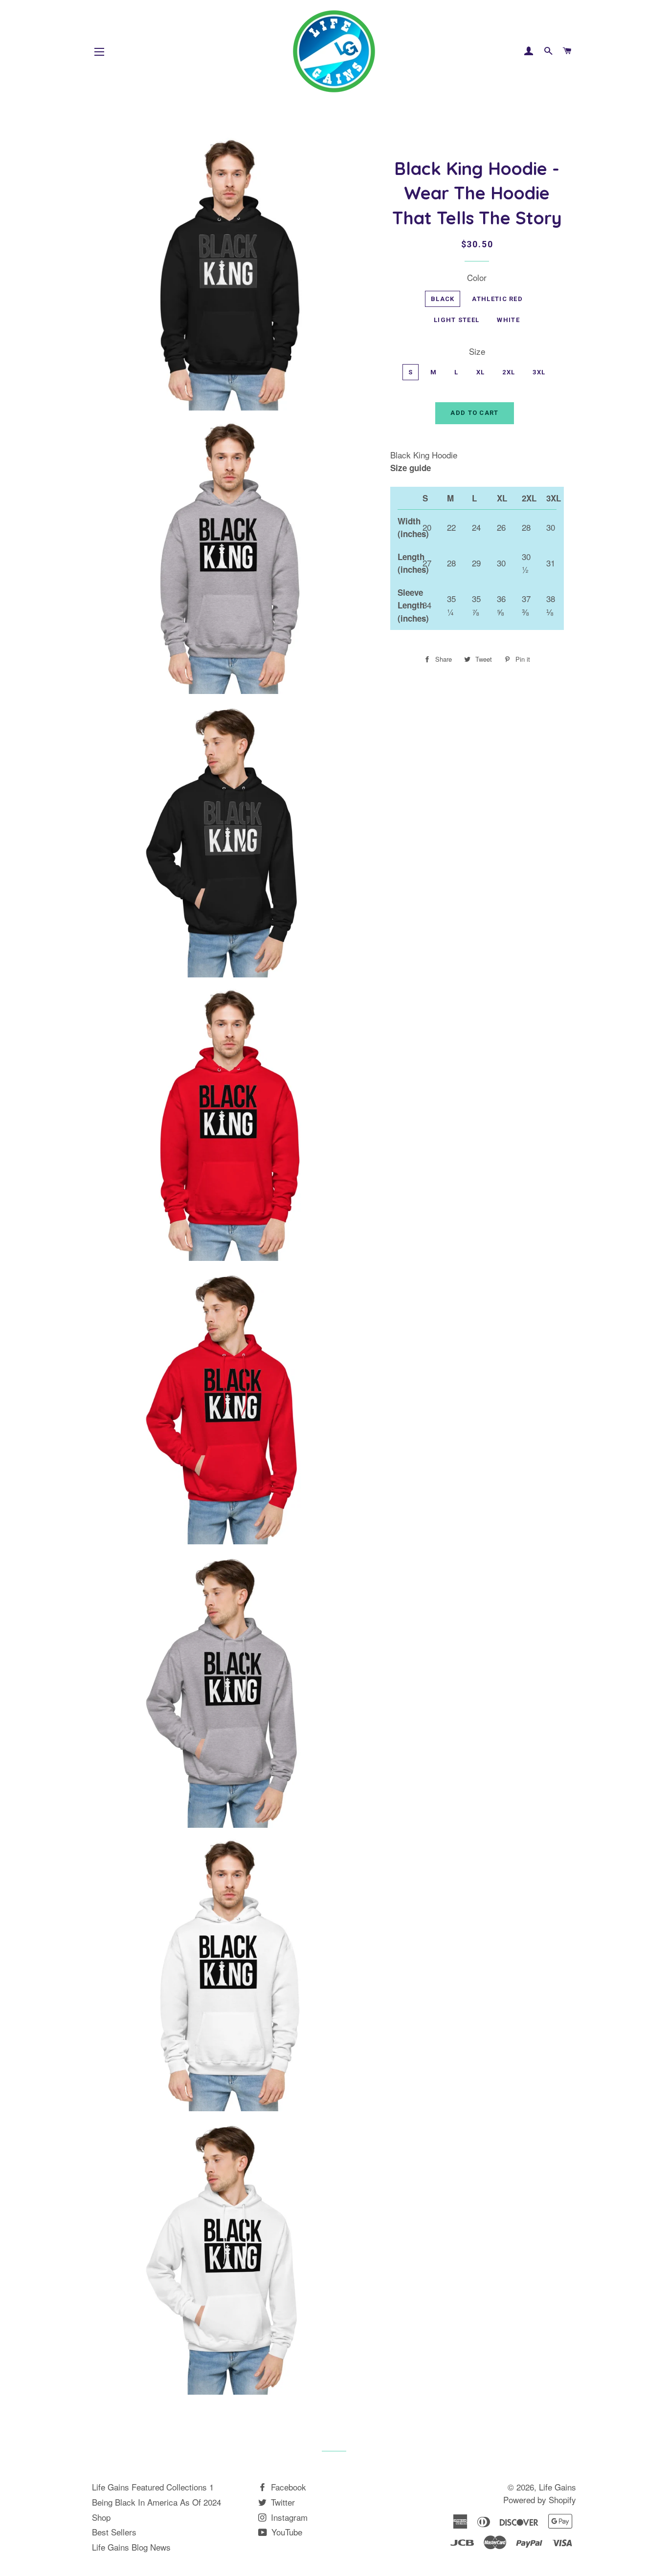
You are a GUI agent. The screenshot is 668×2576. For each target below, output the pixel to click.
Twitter (282, 2502)
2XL (509, 372)
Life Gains (557, 2487)
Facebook (287, 2487)
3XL (539, 372)
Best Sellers (114, 2532)
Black (443, 299)
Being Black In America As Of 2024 (156, 2502)
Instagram (288, 2517)
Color (477, 277)
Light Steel (456, 320)
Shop (101, 2517)
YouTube (286, 2532)
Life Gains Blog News (131, 2547)
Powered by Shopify (540, 2500)
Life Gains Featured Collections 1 (153, 2487)
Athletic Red (497, 299)
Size (477, 351)
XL (481, 372)
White (508, 320)
